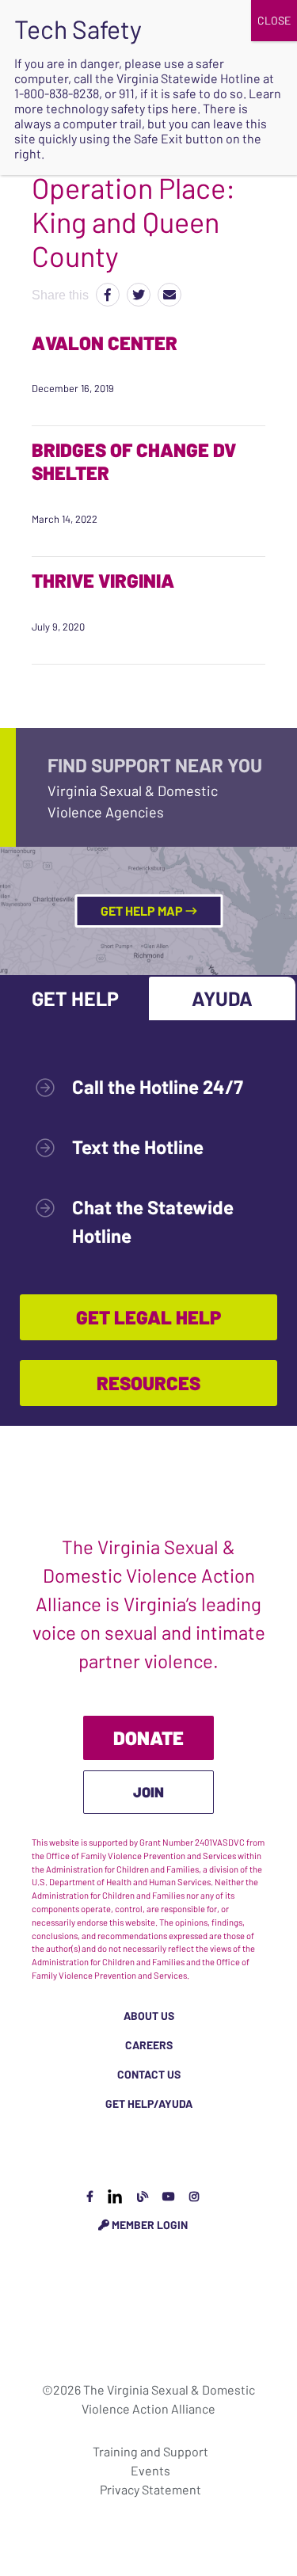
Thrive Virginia (103, 580)
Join (148, 1792)
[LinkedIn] (115, 2196)
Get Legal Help (148, 1317)
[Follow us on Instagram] (194, 2196)
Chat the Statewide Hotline (153, 1221)
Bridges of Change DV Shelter (134, 461)
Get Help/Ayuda (149, 2103)
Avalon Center (105, 343)
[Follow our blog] (143, 2196)
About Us (149, 2016)
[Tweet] (139, 295)
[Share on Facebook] (108, 295)
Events (150, 2470)
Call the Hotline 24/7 (158, 1086)
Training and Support (150, 2451)
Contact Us (149, 2074)
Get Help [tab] (75, 998)
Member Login (148, 2225)
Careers (149, 2045)
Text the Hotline (138, 1147)
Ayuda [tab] (222, 998)
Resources (148, 1383)
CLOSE (274, 20)
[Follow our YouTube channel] (169, 2196)
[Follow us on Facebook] (90, 2196)
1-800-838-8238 (57, 93)
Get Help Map (143, 911)
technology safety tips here (122, 108)
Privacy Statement (150, 2489)
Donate (148, 1738)
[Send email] (169, 295)
